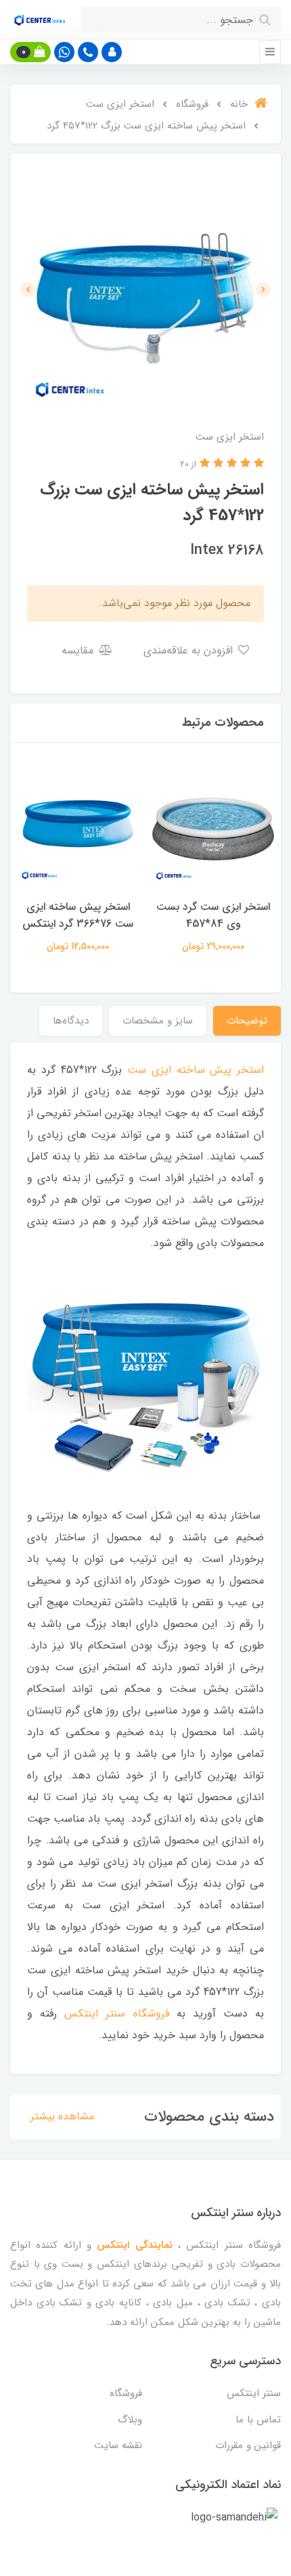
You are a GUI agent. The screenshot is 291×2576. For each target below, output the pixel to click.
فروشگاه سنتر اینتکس (116, 2014)
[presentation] (263, 290)
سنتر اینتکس (254, 2393)
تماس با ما (258, 2420)
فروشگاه (126, 2393)
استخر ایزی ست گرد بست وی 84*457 (213, 915)
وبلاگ (130, 2420)
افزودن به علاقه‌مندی (190, 650)
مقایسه (79, 650)
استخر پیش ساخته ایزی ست (196, 1070)
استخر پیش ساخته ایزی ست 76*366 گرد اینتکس (78, 915)
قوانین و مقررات (248, 2445)
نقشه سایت (118, 2445)
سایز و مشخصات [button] (158, 1021)
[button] (112, 52)
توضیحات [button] (247, 1021)
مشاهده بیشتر (62, 2116)
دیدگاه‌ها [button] (71, 1021)
